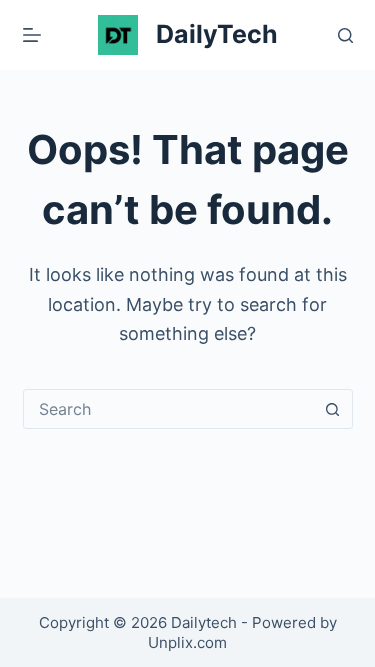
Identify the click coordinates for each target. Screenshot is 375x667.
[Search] (345, 35)
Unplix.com (187, 642)
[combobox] (169, 409)
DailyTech (217, 34)
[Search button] (333, 409)
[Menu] (32, 35)
